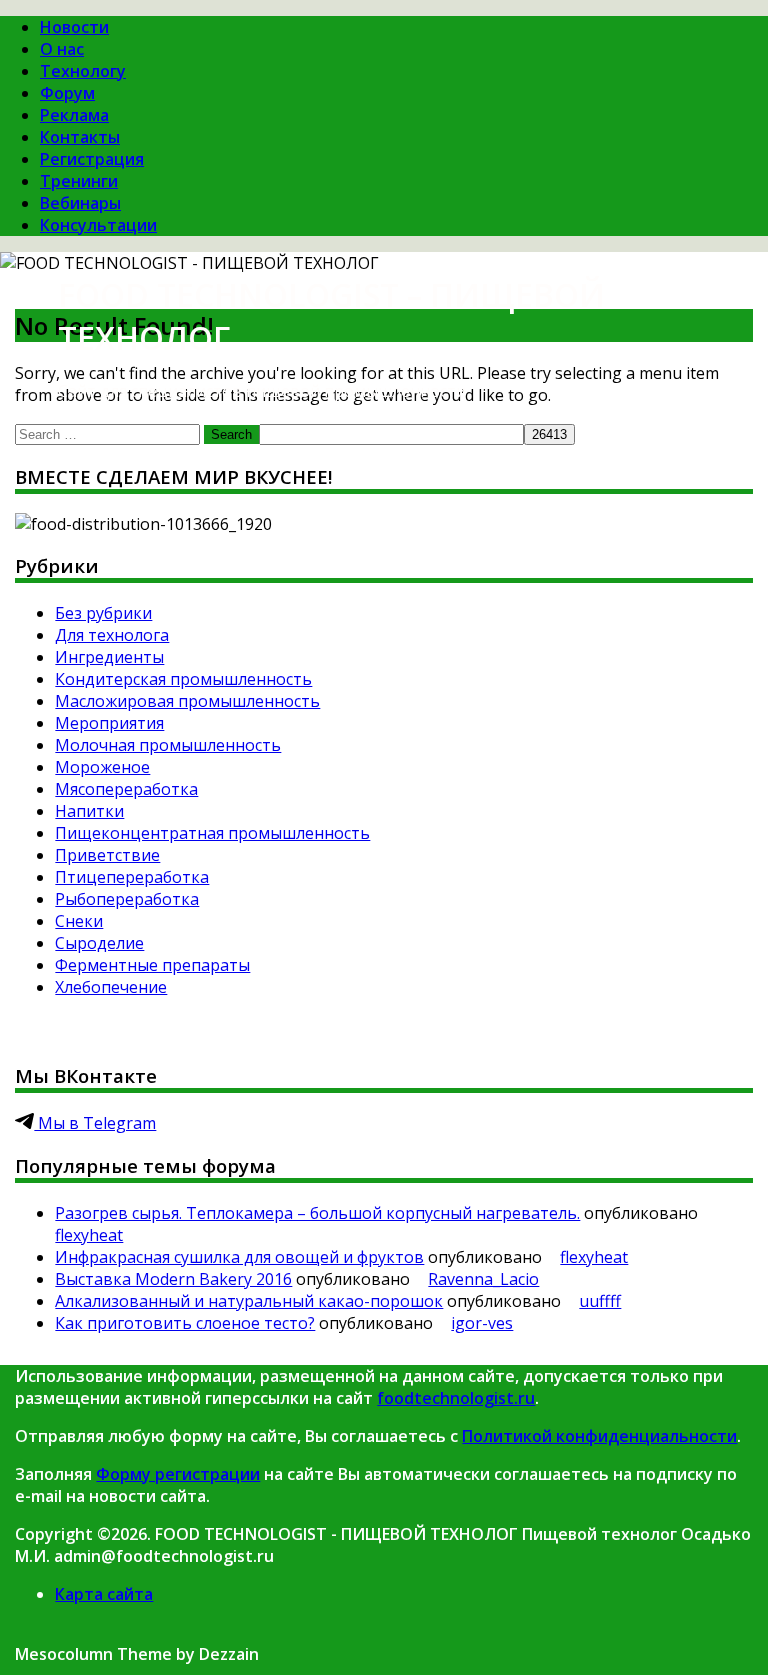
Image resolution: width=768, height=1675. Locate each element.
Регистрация (92, 159)
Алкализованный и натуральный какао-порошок (249, 1301)
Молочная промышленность (168, 745)
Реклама (74, 115)
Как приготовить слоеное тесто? (185, 1323)
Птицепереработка (132, 877)
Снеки (79, 921)
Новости (74, 27)
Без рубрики (103, 613)
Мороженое (102, 767)
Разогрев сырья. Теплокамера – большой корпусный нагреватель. (317, 1213)
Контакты (80, 137)
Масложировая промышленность (187, 701)
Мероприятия (109, 723)
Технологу (83, 71)
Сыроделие (99, 943)
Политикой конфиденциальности (599, 1436)
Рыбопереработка (127, 899)
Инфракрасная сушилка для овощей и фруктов (239, 1257)
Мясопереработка (126, 789)
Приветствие (107, 855)
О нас (62, 49)
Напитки (89, 811)
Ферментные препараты (152, 965)
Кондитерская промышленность (183, 679)
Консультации (98, 225)
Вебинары (80, 203)
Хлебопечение (111, 987)
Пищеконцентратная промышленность (212, 833)
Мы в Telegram (95, 1123)
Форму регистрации (178, 1474)
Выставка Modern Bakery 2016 (173, 1279)
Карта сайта (104, 1594)
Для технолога (112, 635)
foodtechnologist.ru (456, 1398)
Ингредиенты (109, 657)
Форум (67, 93)
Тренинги (79, 181)
